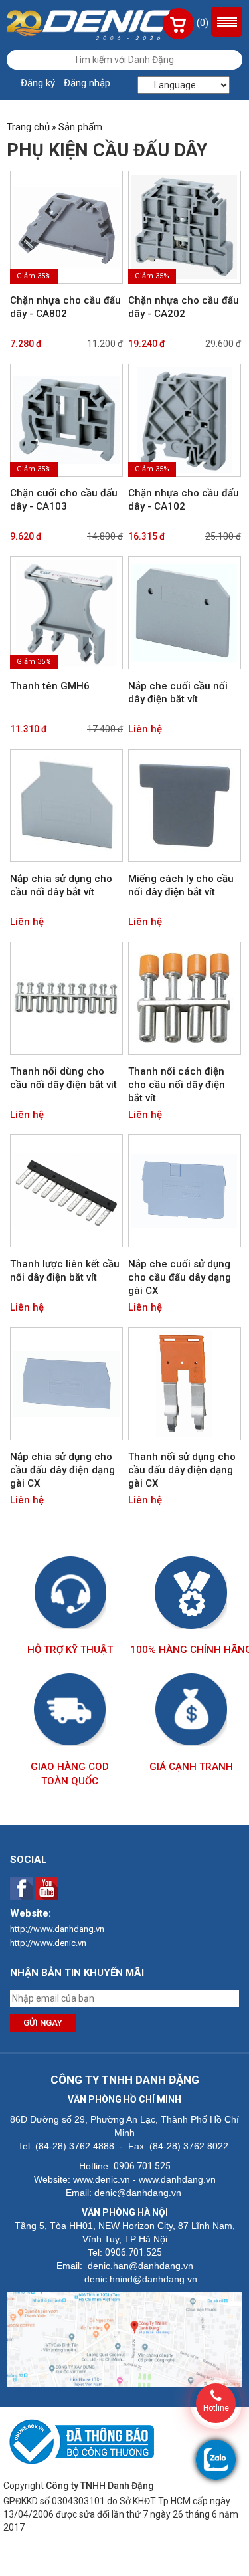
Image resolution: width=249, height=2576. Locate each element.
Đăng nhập (87, 83)
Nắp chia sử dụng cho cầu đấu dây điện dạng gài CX (62, 1470)
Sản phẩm (80, 127)
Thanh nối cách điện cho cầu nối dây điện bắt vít (177, 1085)
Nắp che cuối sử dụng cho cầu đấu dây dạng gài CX (180, 1277)
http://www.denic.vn (48, 1943)
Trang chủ (28, 127)
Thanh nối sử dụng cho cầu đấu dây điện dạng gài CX (182, 1470)
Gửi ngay (43, 2023)
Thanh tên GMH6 (50, 686)
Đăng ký (38, 83)
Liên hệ (145, 729)
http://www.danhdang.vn (57, 1929)
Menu (227, 22)
